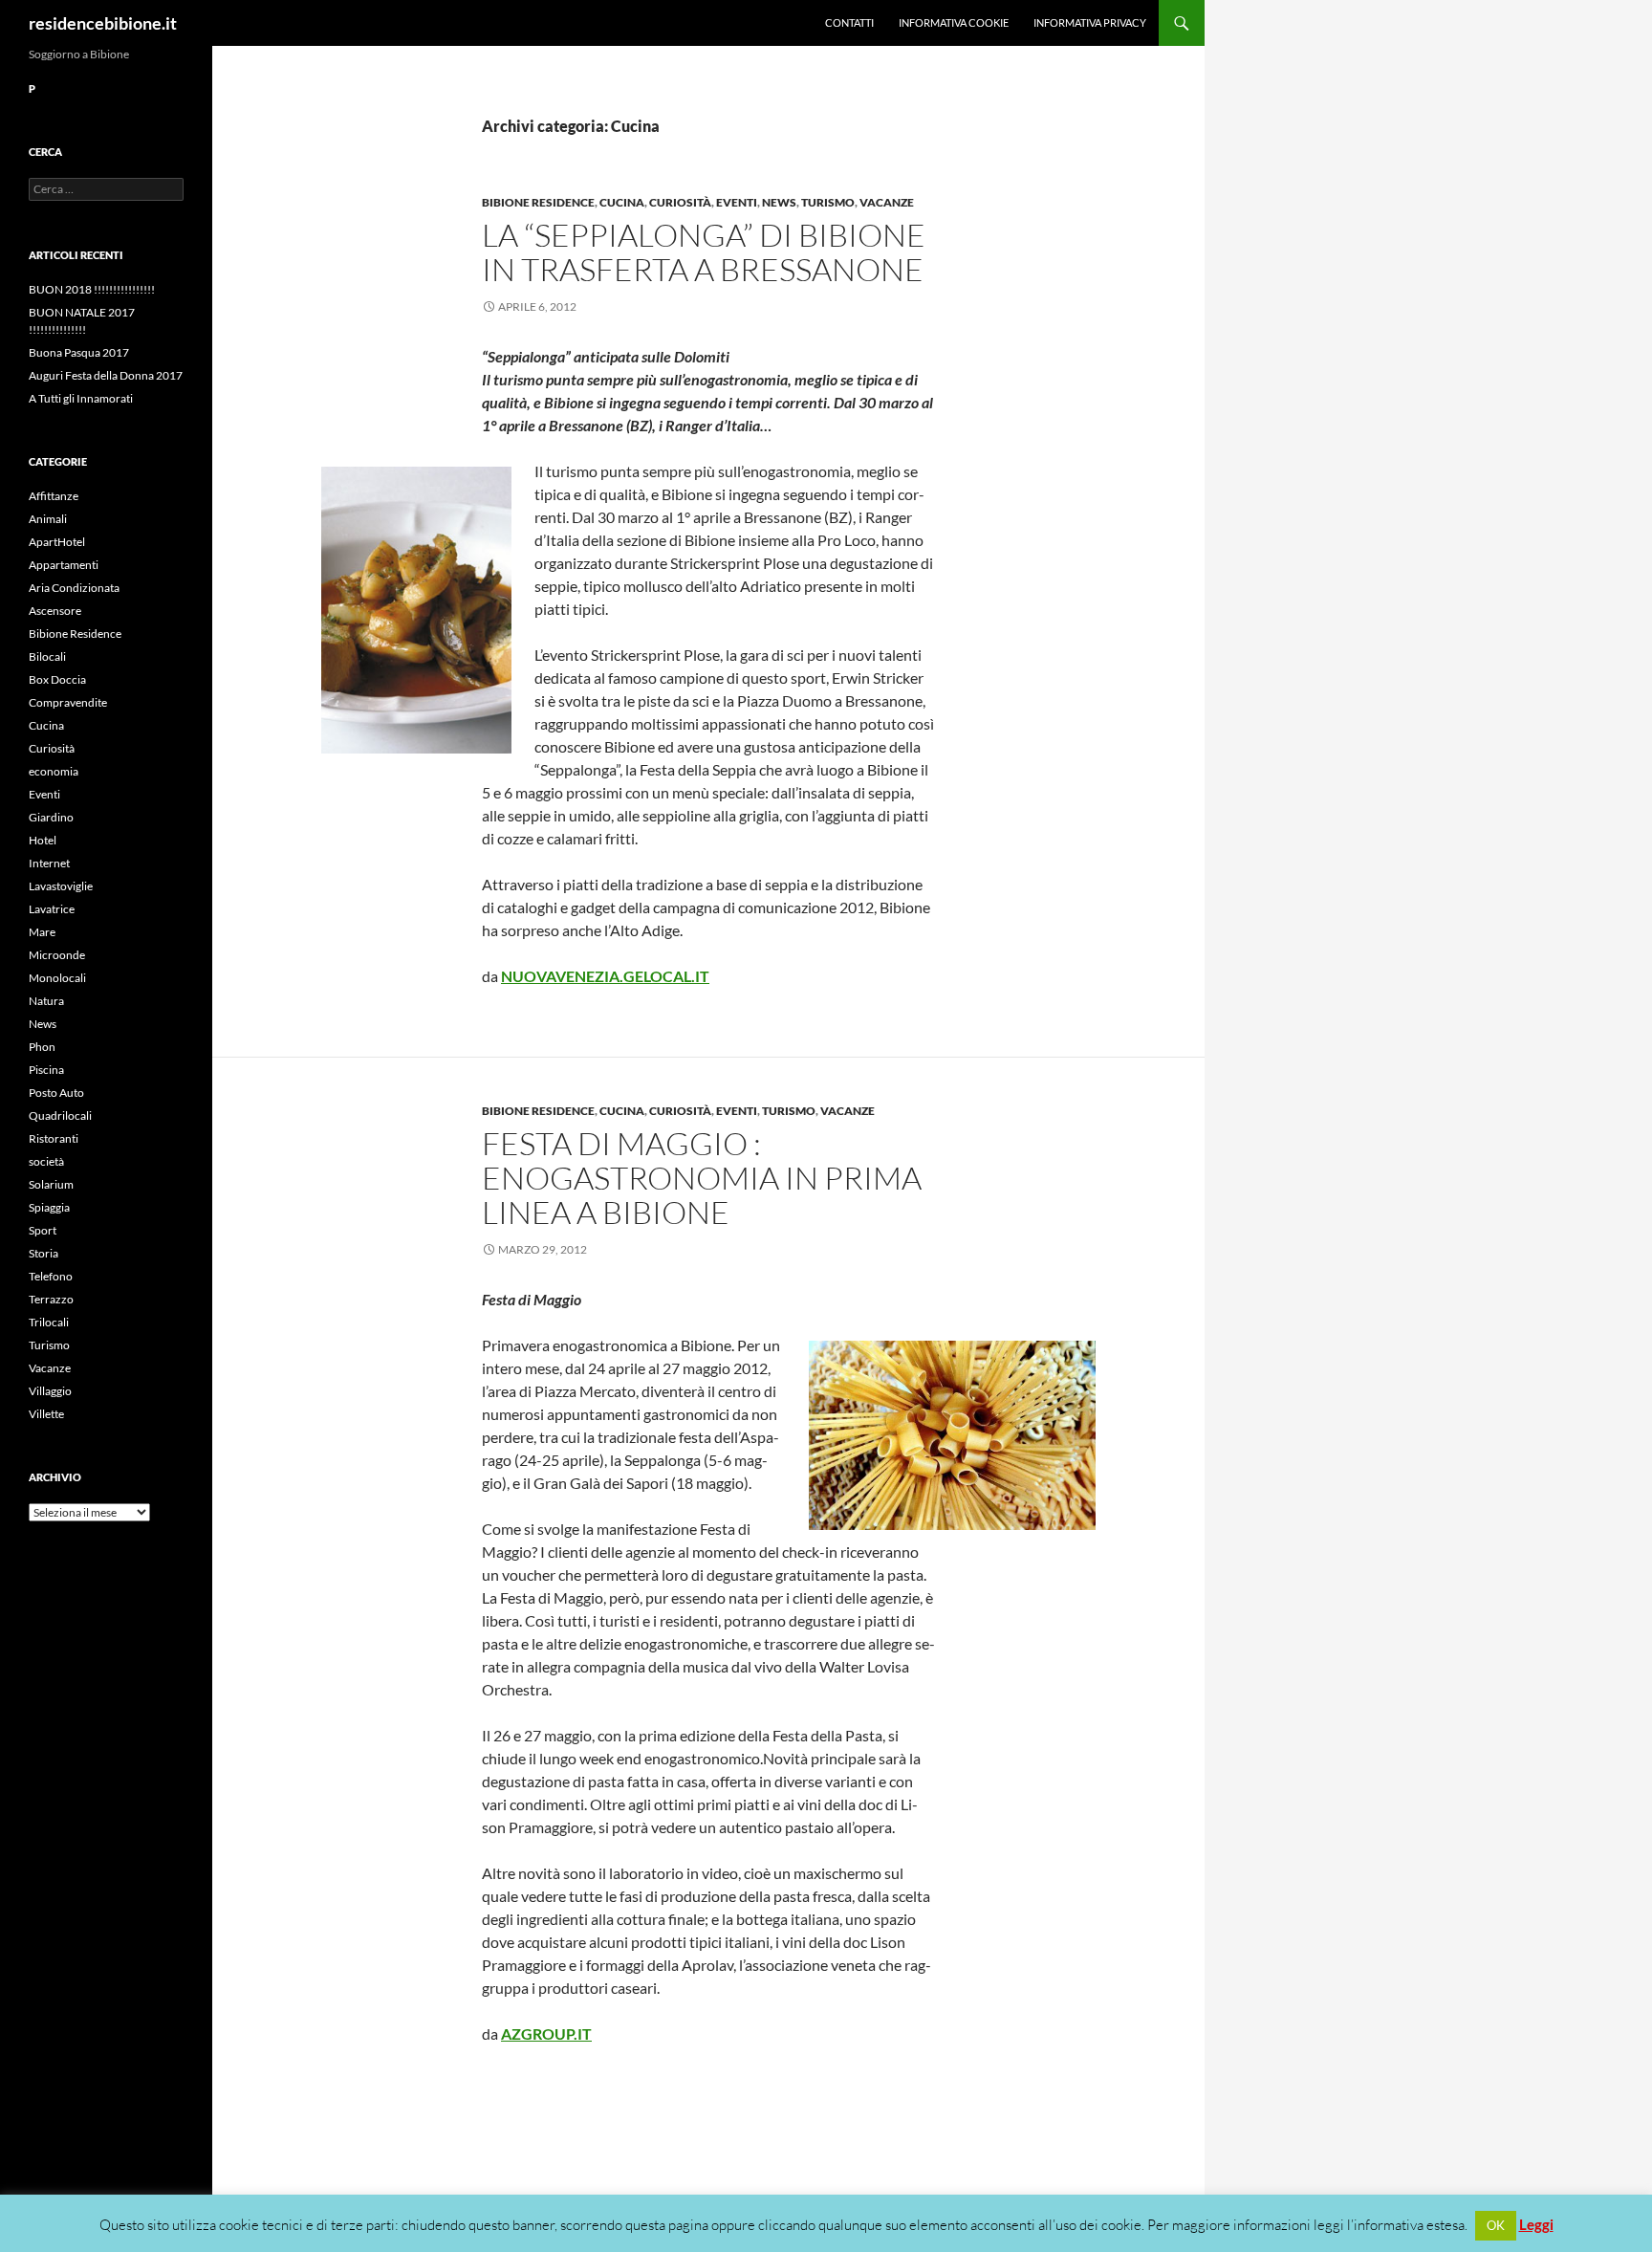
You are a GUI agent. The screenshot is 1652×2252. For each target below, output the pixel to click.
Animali (48, 519)
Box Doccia (57, 679)
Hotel (43, 840)
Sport (43, 1230)
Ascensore (55, 611)
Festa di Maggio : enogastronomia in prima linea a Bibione (702, 1178)
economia (54, 771)
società (46, 1161)
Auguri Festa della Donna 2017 (106, 375)
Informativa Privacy (1090, 22)
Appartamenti (64, 565)
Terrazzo (51, 1299)
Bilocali (47, 656)
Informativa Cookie (954, 22)
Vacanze (887, 202)
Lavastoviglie (61, 886)
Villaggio (50, 1391)
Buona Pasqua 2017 (79, 352)
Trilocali (49, 1322)
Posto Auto (56, 1093)
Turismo (828, 202)
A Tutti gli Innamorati (81, 398)
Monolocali (57, 978)
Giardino (51, 817)
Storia (43, 1253)
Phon (42, 1047)
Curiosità (680, 202)
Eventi (737, 202)
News (779, 202)
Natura (46, 1001)
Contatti (849, 22)
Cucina (622, 202)
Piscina (46, 1070)
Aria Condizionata (74, 588)
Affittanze (54, 496)
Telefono (51, 1276)
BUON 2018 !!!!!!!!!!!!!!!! (92, 289)
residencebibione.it (103, 23)
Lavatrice (52, 909)
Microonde (57, 955)
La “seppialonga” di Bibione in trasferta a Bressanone (704, 252)
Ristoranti (54, 1138)
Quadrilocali (60, 1115)
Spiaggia (49, 1207)
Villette (46, 1414)
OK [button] (1496, 2225)
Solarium (51, 1184)
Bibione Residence (538, 202)
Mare (42, 932)
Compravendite (68, 702)
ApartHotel (57, 542)
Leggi (1536, 2224)
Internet (49, 863)
